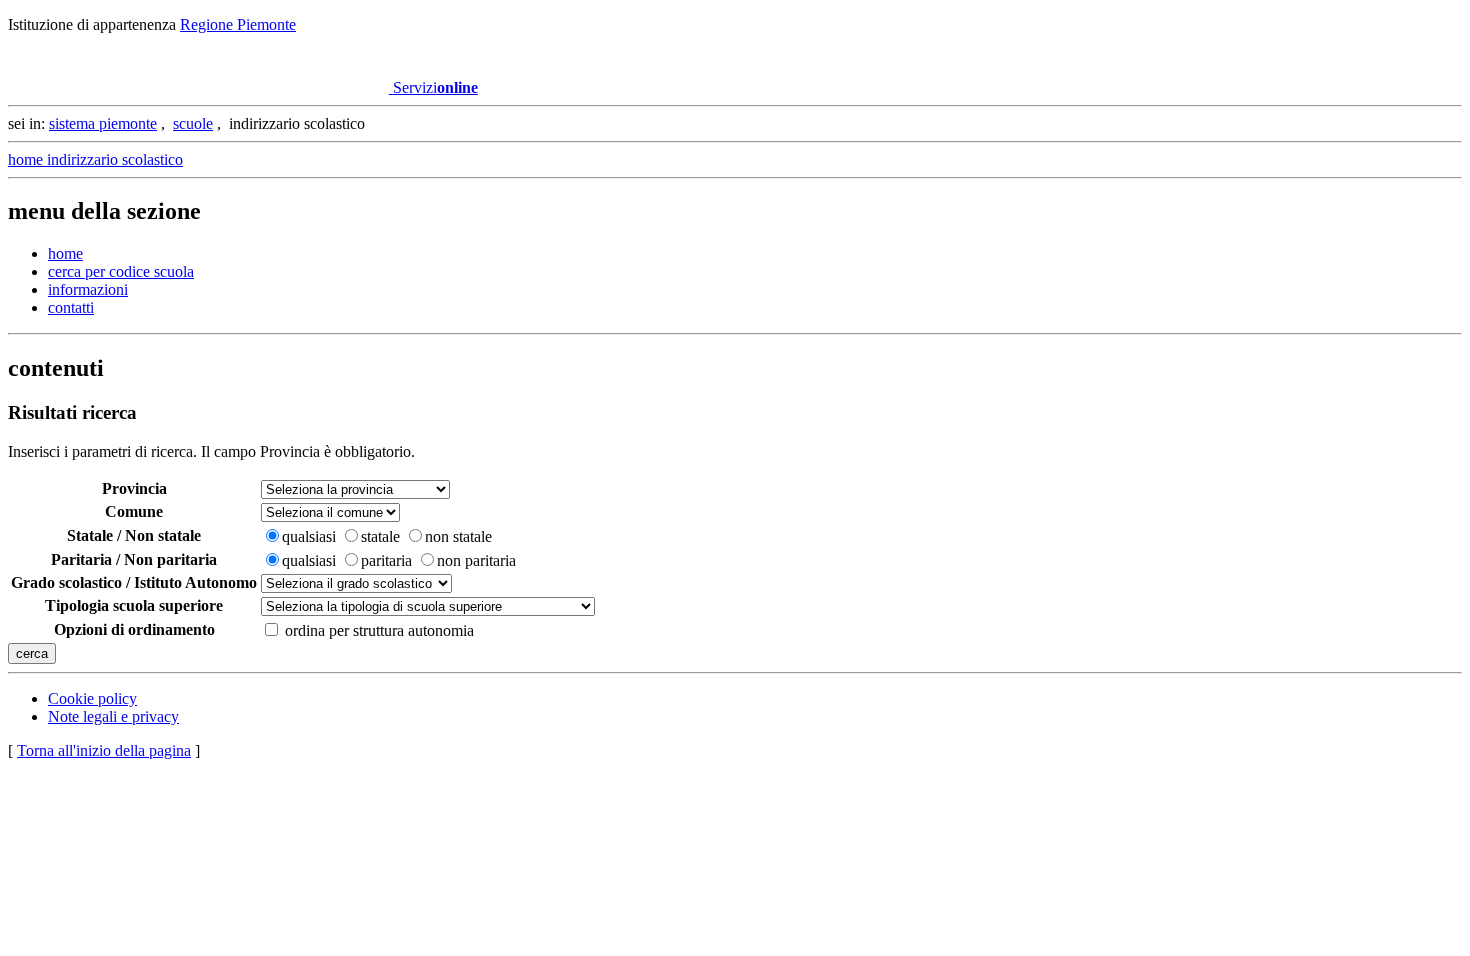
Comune (134, 511)
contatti (71, 307)
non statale (458, 536)
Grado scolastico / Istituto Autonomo (134, 582)
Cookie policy (92, 698)
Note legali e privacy (113, 716)
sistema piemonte (103, 123)
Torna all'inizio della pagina (104, 750)
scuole (193, 123)
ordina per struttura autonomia (379, 630)
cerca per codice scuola (121, 271)
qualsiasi (309, 536)
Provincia (134, 488)
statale (380, 536)
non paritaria (476, 560)
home (65, 253)
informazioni (88, 289)
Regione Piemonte (238, 24)
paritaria (386, 560)
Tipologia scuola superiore (134, 605)
